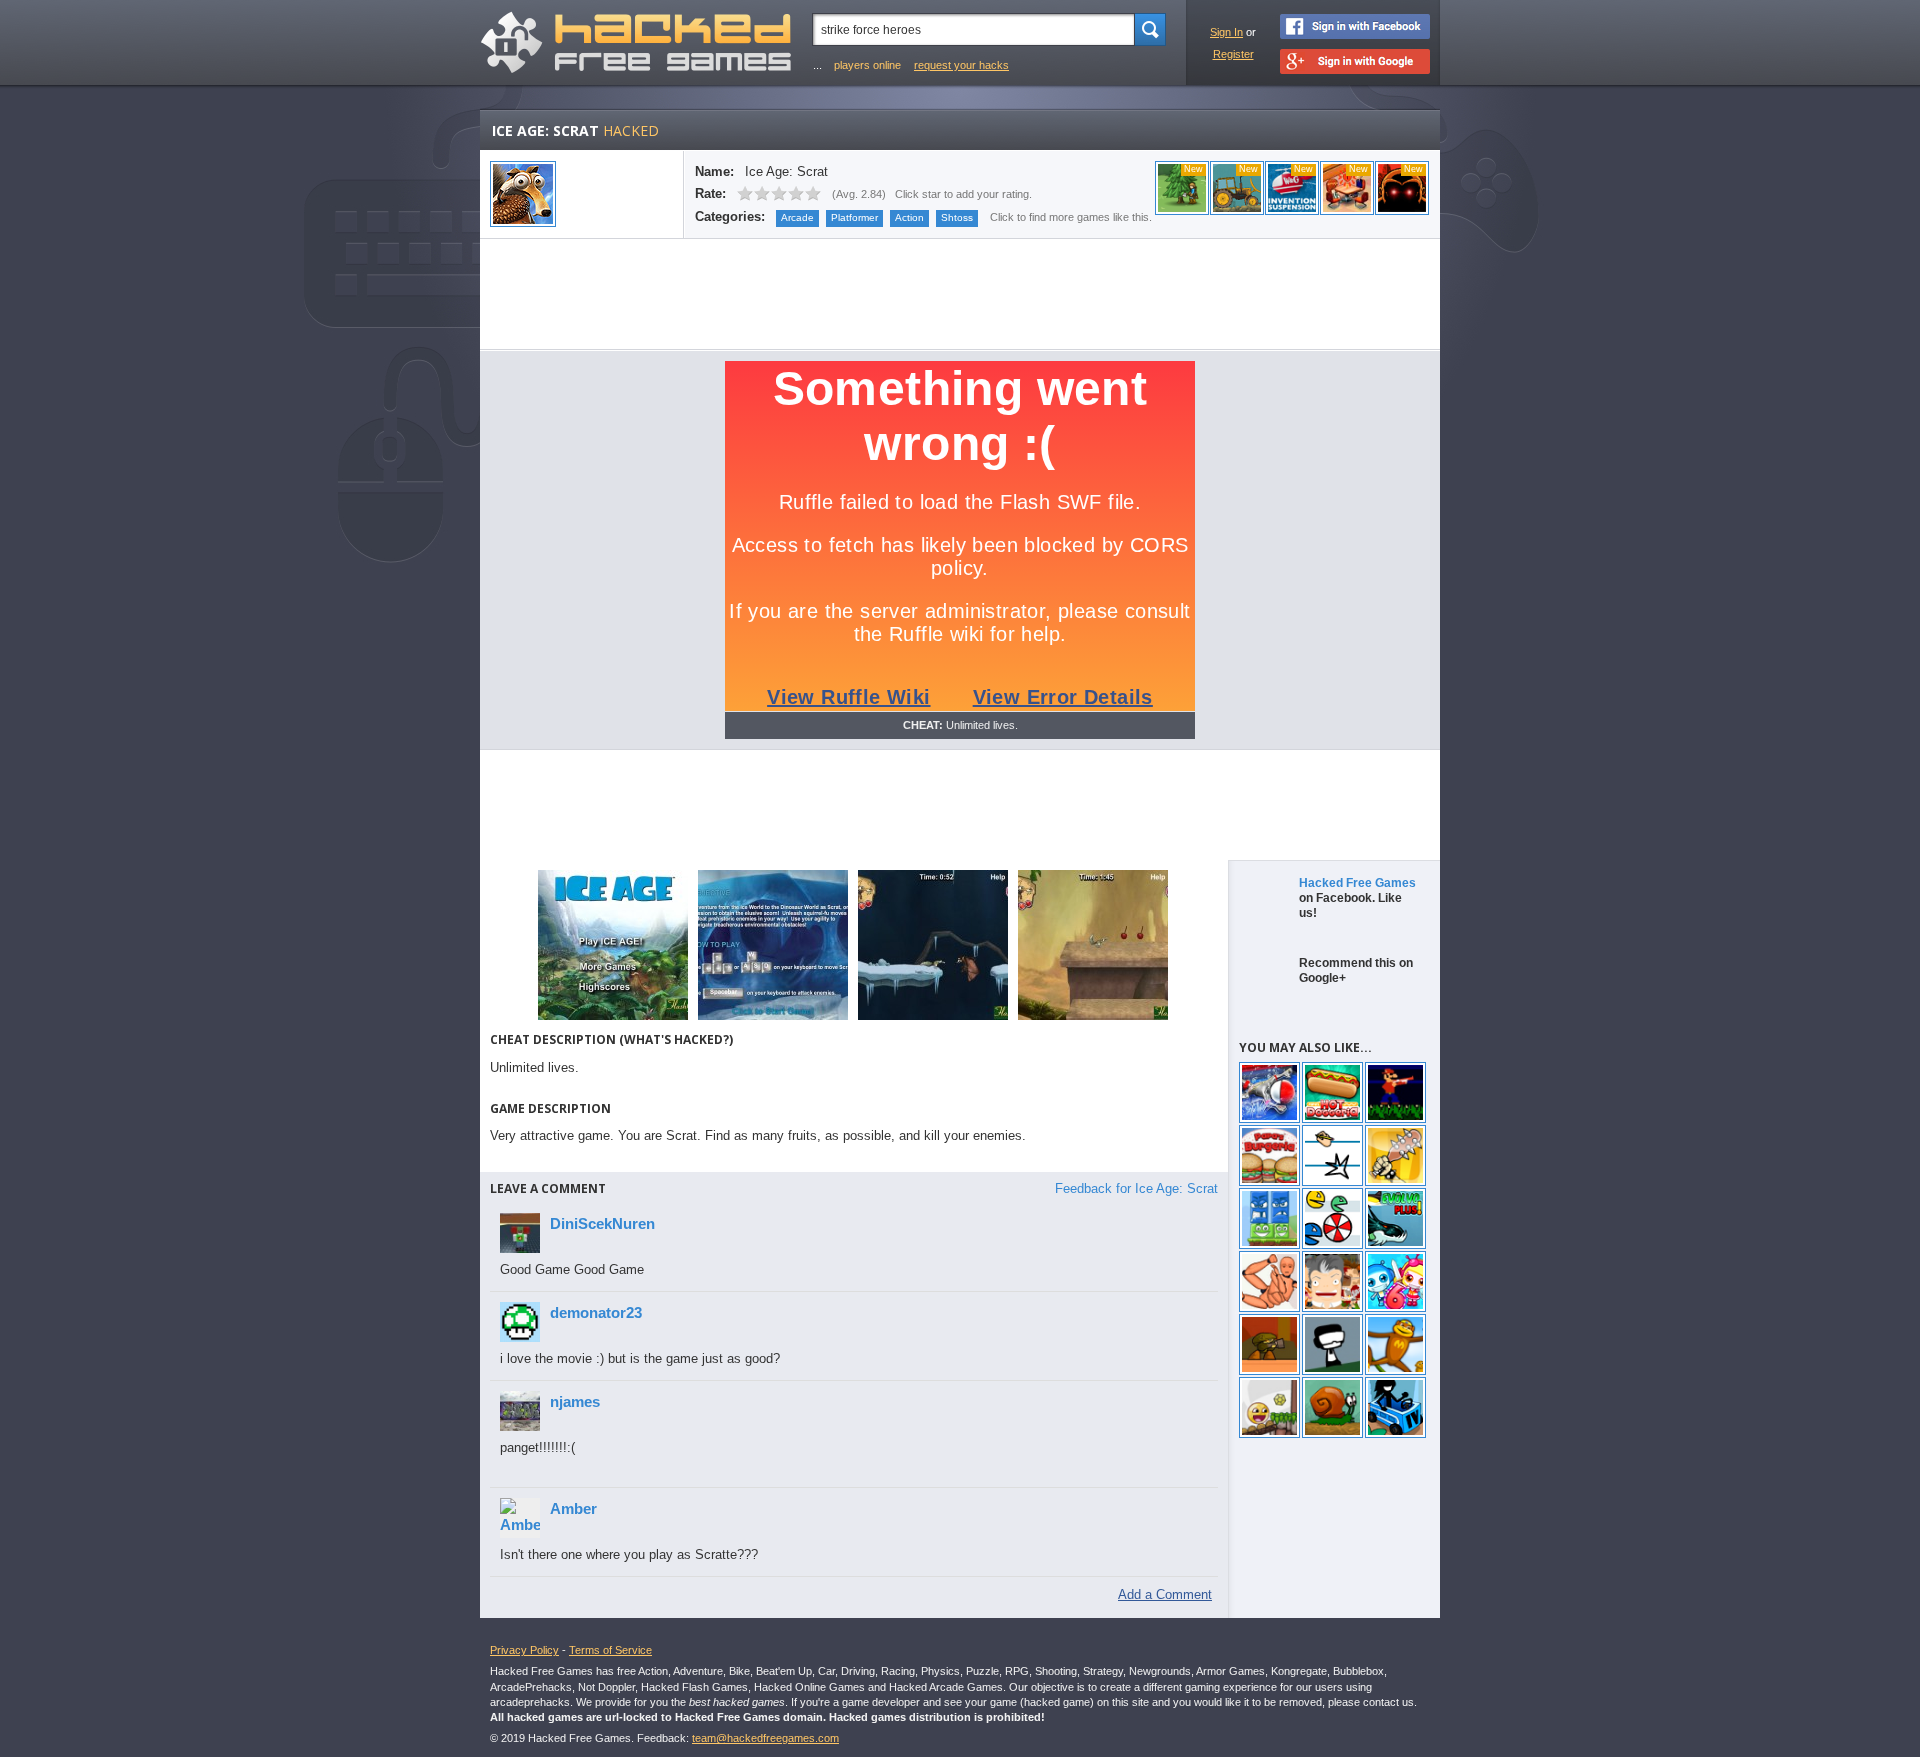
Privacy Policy (524, 1650)
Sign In (1226, 32)
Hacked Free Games (1357, 883)
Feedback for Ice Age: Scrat (1136, 1188)
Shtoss (957, 217)
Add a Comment (1165, 1594)
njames (575, 1401)
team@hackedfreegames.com (765, 1738)
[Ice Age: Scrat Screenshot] (613, 1018)
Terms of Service (610, 1650)
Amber (573, 1508)
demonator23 (596, 1312)
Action (909, 217)
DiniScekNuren (602, 1223)
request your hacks (961, 65)
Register (1233, 54)
